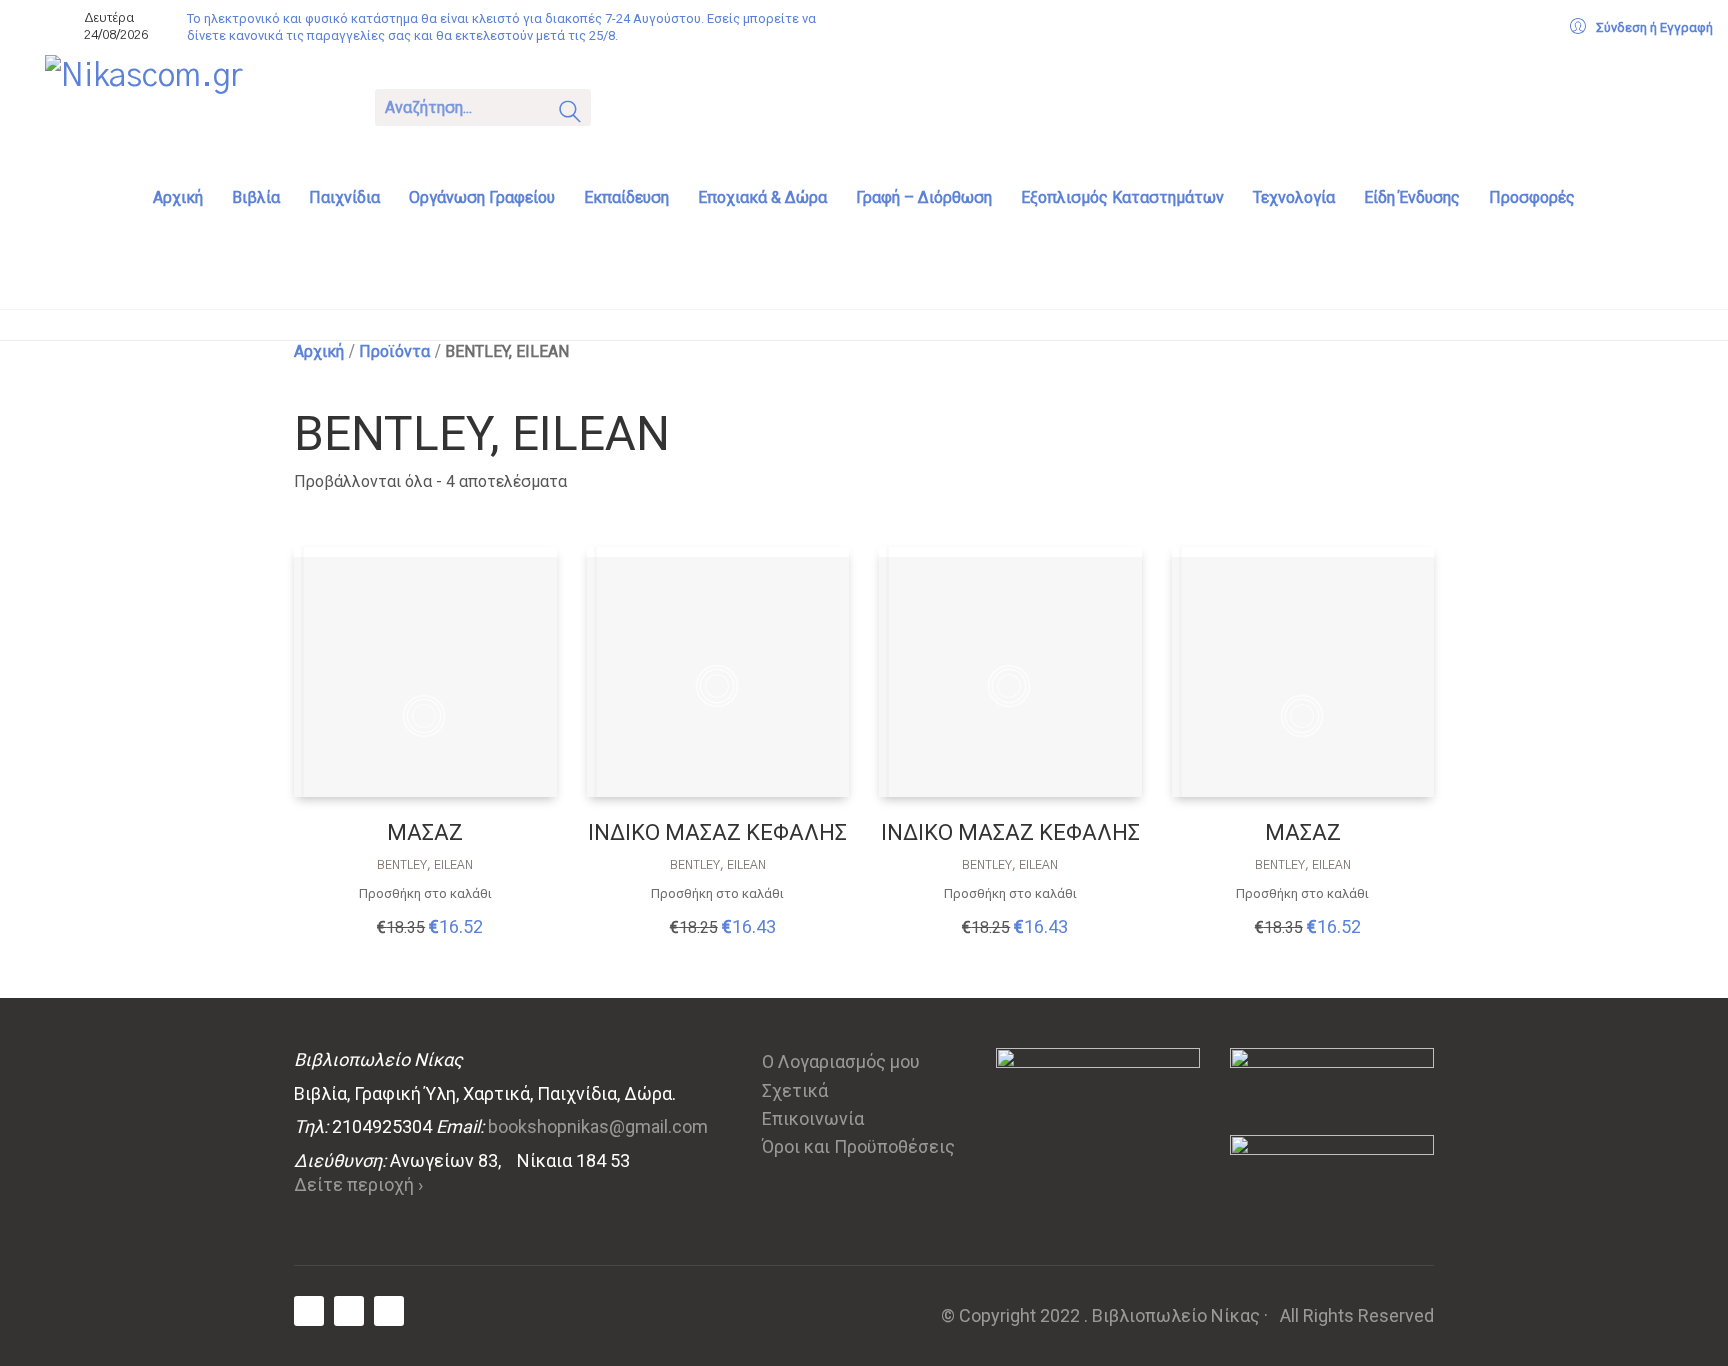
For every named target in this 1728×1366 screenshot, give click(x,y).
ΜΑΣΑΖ (425, 832)
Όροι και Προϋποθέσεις (858, 1146)
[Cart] (632, 105)
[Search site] (570, 114)
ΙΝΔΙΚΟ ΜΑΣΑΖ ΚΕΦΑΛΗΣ (717, 832)
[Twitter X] (349, 1311)
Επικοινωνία (813, 1118)
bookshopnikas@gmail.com (598, 1126)
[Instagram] (389, 1311)
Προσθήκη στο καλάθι (425, 893)
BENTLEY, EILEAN (425, 865)
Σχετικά (795, 1090)
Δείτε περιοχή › (358, 1184)
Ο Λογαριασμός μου (841, 1061)
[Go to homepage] (195, 106)
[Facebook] (309, 1311)
